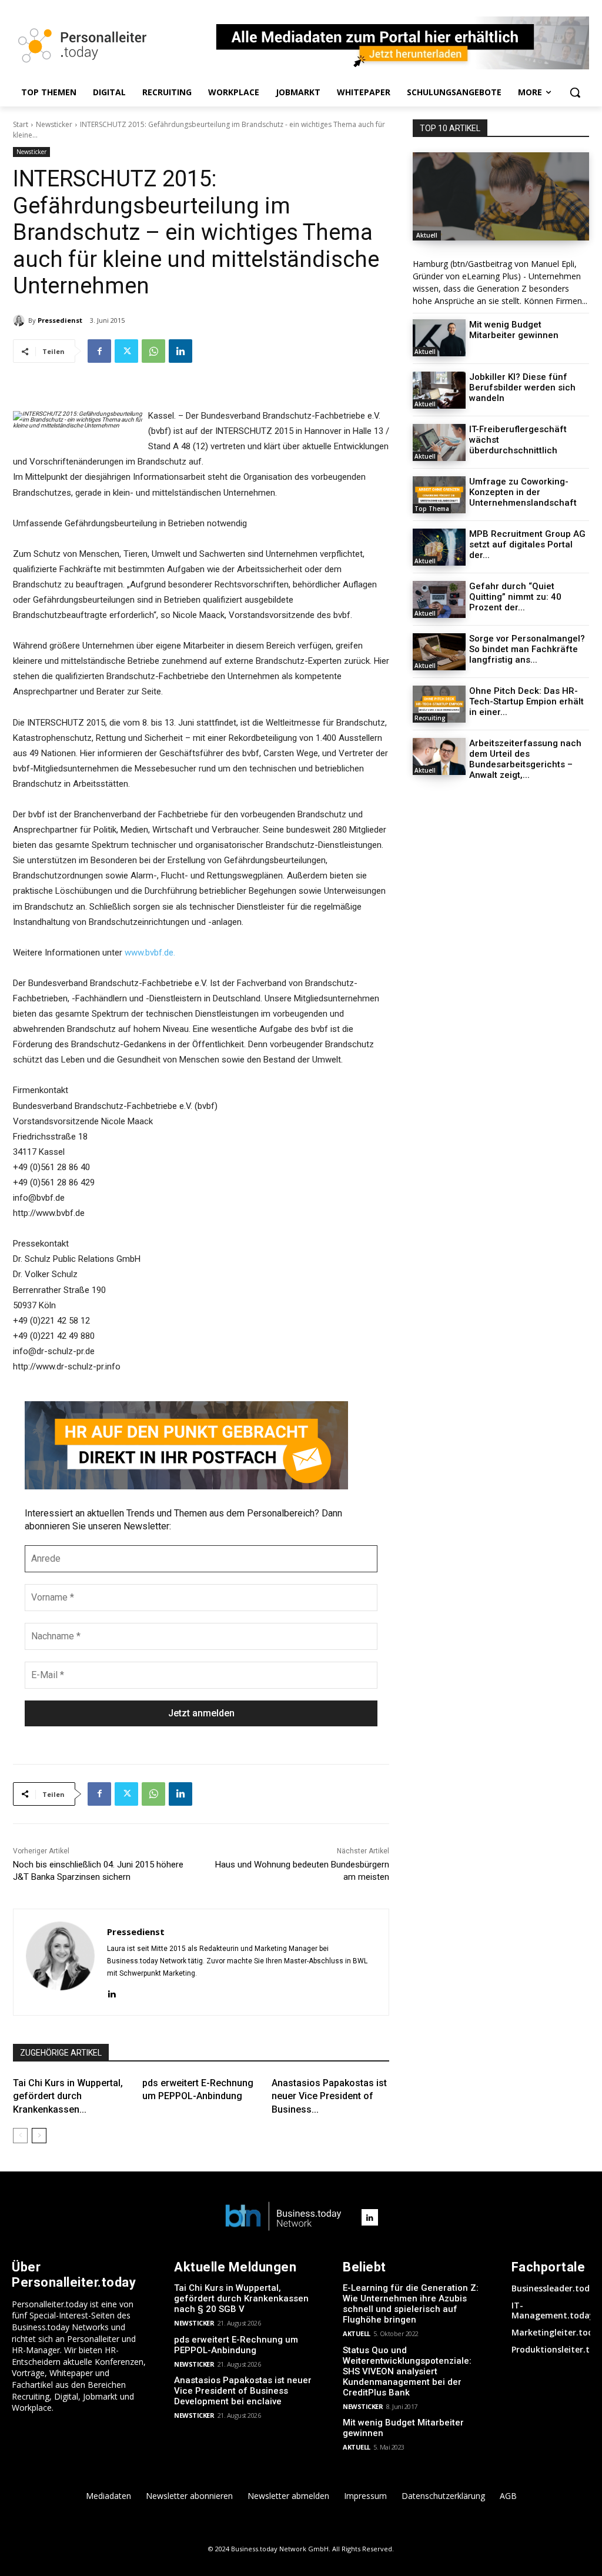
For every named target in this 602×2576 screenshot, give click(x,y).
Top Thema (432, 509)
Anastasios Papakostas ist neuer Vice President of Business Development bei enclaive (243, 2391)
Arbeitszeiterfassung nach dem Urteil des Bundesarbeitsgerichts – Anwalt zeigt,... (525, 759)
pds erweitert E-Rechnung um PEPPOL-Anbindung (236, 2345)
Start (21, 124)
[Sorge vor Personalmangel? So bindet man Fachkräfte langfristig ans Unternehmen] (439, 652)
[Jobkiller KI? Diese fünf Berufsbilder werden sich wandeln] (439, 390)
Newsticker (54, 124)
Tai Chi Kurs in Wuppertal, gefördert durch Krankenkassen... (68, 2096)
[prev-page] (20, 2136)
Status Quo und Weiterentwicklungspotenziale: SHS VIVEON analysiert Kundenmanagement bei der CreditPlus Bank (407, 2371)
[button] (575, 92)
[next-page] (39, 2136)
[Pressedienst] (21, 320)
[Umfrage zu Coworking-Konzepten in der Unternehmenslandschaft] (439, 495)
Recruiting (430, 718)
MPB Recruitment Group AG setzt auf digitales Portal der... (527, 544)
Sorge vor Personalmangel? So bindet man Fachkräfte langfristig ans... (527, 649)
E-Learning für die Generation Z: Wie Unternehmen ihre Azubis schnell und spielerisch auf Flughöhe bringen (411, 2304)
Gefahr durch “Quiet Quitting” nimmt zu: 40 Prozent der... (515, 597)
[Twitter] (126, 351)
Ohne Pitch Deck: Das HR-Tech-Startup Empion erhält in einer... (526, 701)
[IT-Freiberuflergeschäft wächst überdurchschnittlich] (439, 442)
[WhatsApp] (153, 351)
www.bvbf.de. (150, 953)
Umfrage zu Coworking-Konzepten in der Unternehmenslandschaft (523, 492)
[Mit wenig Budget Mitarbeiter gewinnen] (439, 338)
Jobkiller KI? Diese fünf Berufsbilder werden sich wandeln (522, 387)
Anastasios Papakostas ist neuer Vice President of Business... (329, 2096)
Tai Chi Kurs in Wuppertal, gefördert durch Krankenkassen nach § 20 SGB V (241, 2298)
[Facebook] (99, 351)
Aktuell (427, 235)
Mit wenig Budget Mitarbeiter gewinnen (514, 330)
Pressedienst (60, 320)
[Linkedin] (180, 351)
